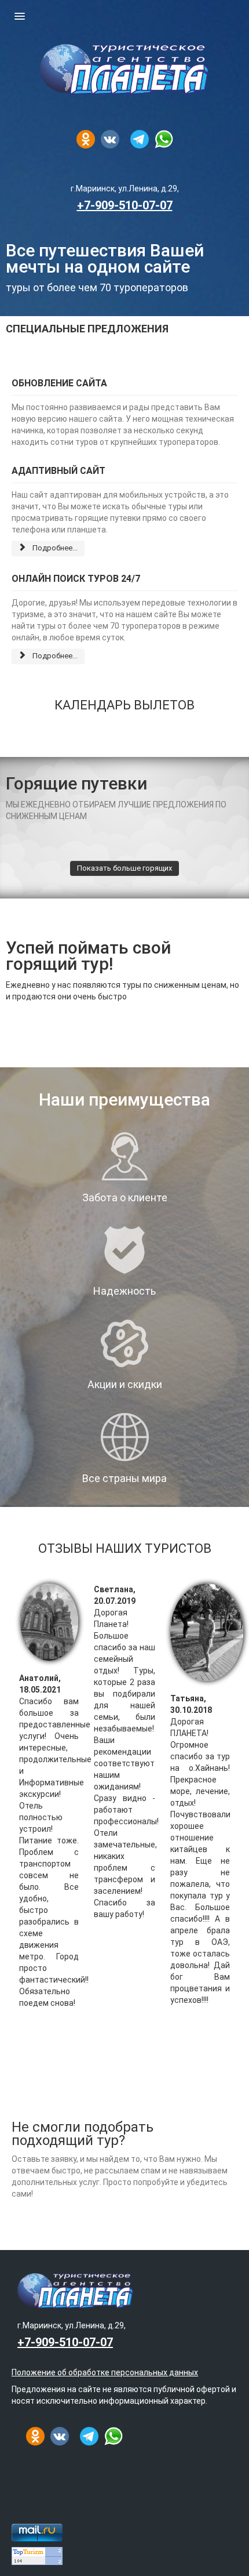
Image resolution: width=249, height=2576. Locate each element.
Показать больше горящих (124, 868)
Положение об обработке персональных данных (105, 2372)
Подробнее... (54, 548)
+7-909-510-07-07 (125, 205)
